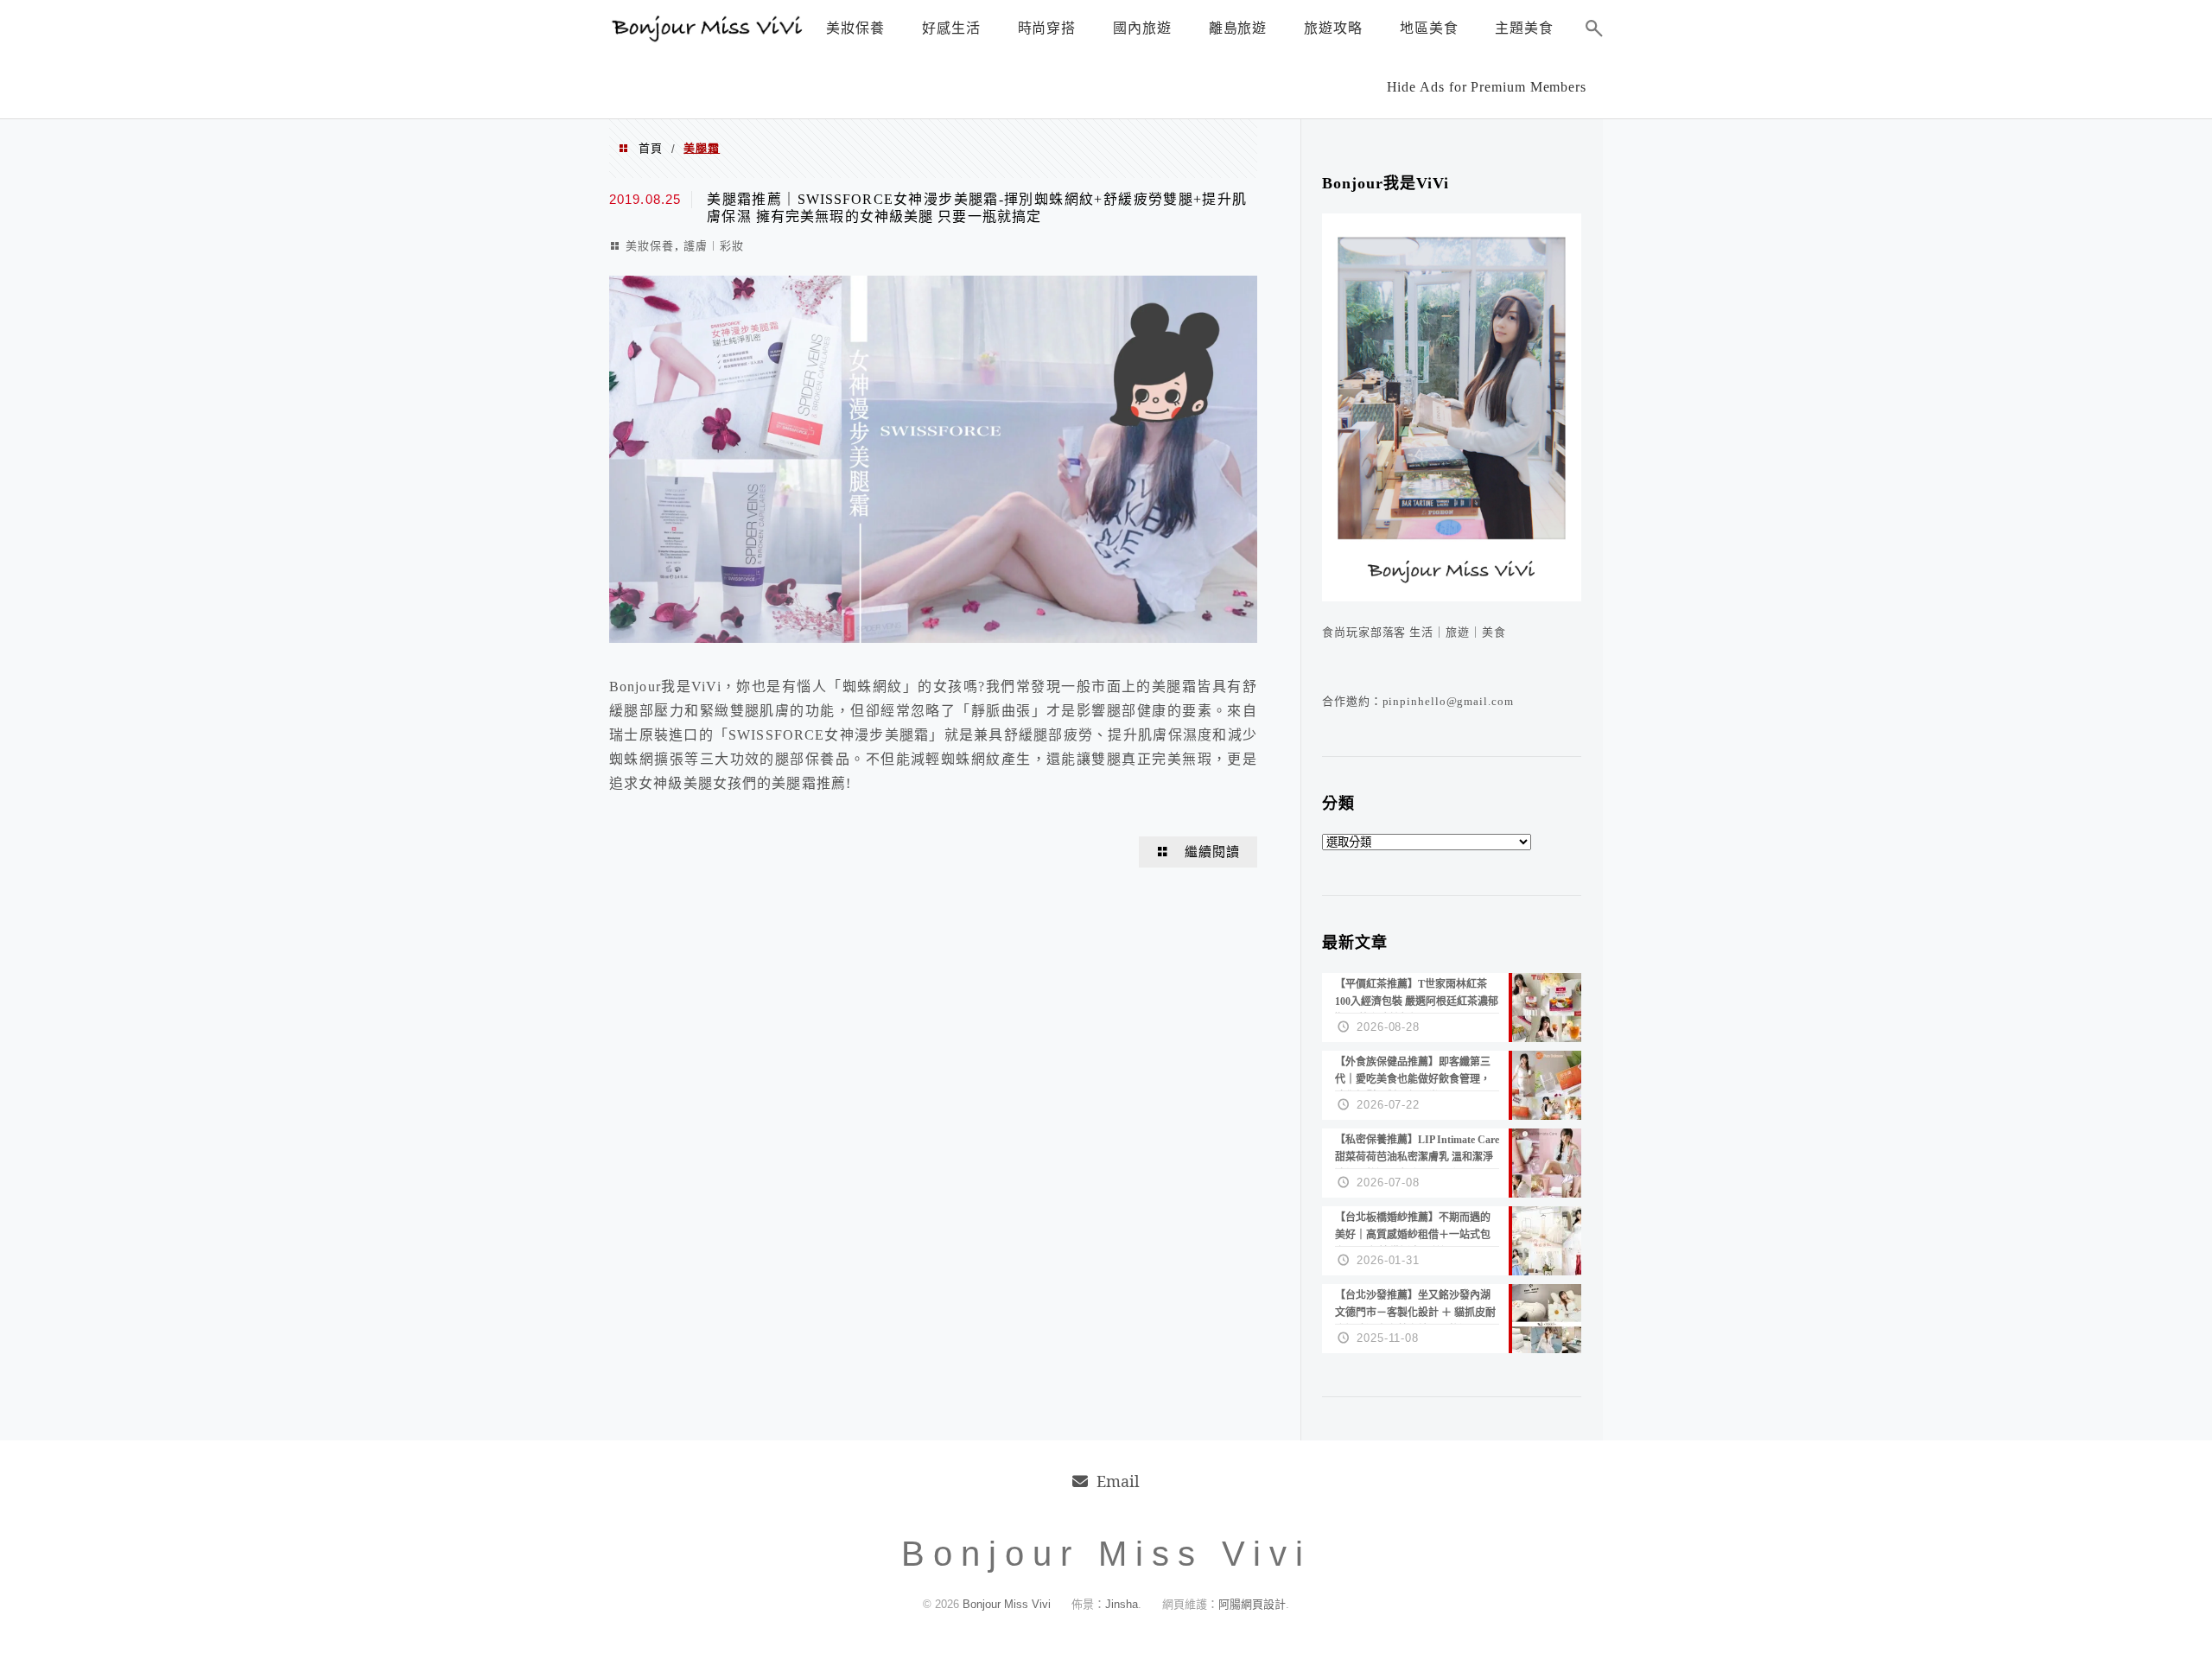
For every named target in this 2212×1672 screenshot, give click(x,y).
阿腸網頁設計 (1252, 1604)
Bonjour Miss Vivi (1008, 1604)
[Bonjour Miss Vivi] (709, 37)
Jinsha (1122, 1604)
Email (1118, 1481)
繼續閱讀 (1212, 852)
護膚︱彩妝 (714, 246)
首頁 (651, 148)
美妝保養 (650, 246)
